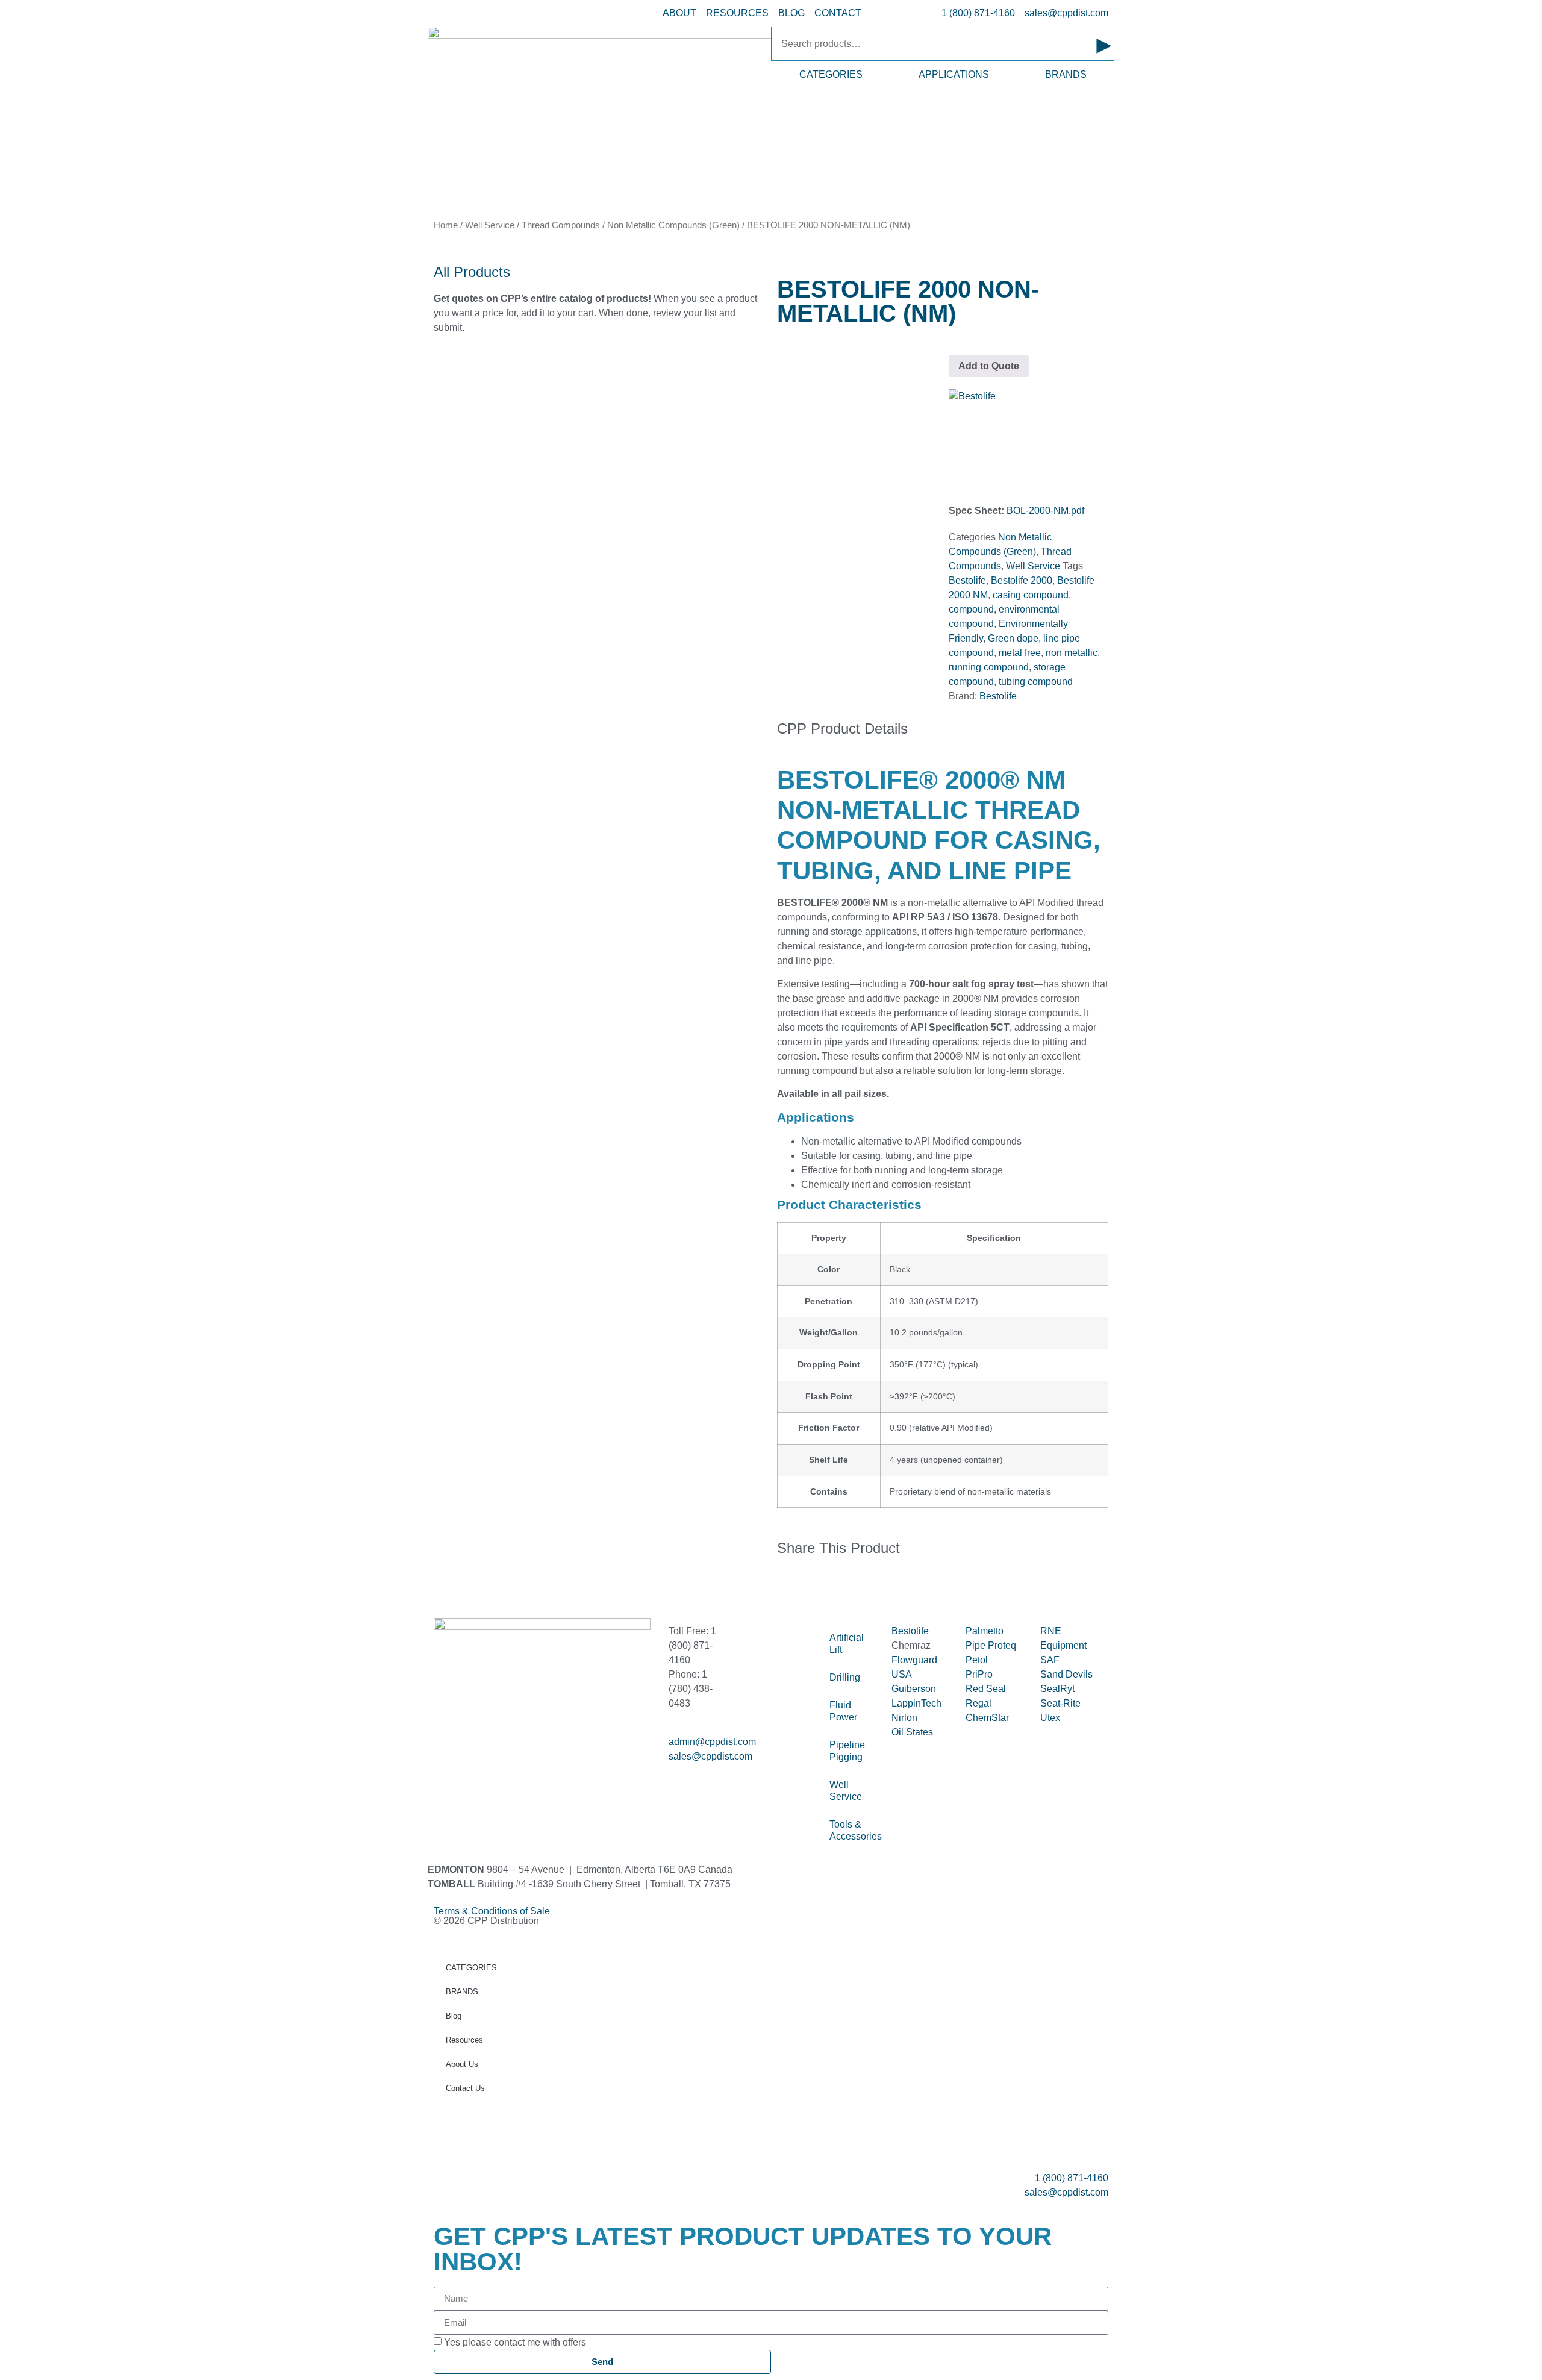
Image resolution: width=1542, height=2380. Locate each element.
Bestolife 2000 (1022, 580)
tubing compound (1036, 682)
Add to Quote (989, 366)
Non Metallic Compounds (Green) (673, 225)
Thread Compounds (561, 225)
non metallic (1072, 653)
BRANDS (1066, 74)
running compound (989, 667)
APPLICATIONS (954, 74)
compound (971, 609)
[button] (781, 1587)
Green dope (1013, 638)
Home (446, 225)
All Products (472, 272)
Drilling (845, 1677)
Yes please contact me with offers (515, 2342)
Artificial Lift (847, 1644)
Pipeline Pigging (847, 1751)
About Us (462, 2064)
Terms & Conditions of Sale (497, 1911)
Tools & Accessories (854, 1830)
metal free (1020, 653)
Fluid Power (843, 1711)
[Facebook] (449, 1767)
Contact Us (465, 2088)
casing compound (1031, 595)
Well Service (490, 225)
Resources (464, 2040)
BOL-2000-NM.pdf (1045, 511)
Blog (454, 2016)
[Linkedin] (481, 1767)
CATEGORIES (831, 74)
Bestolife (967, 580)
